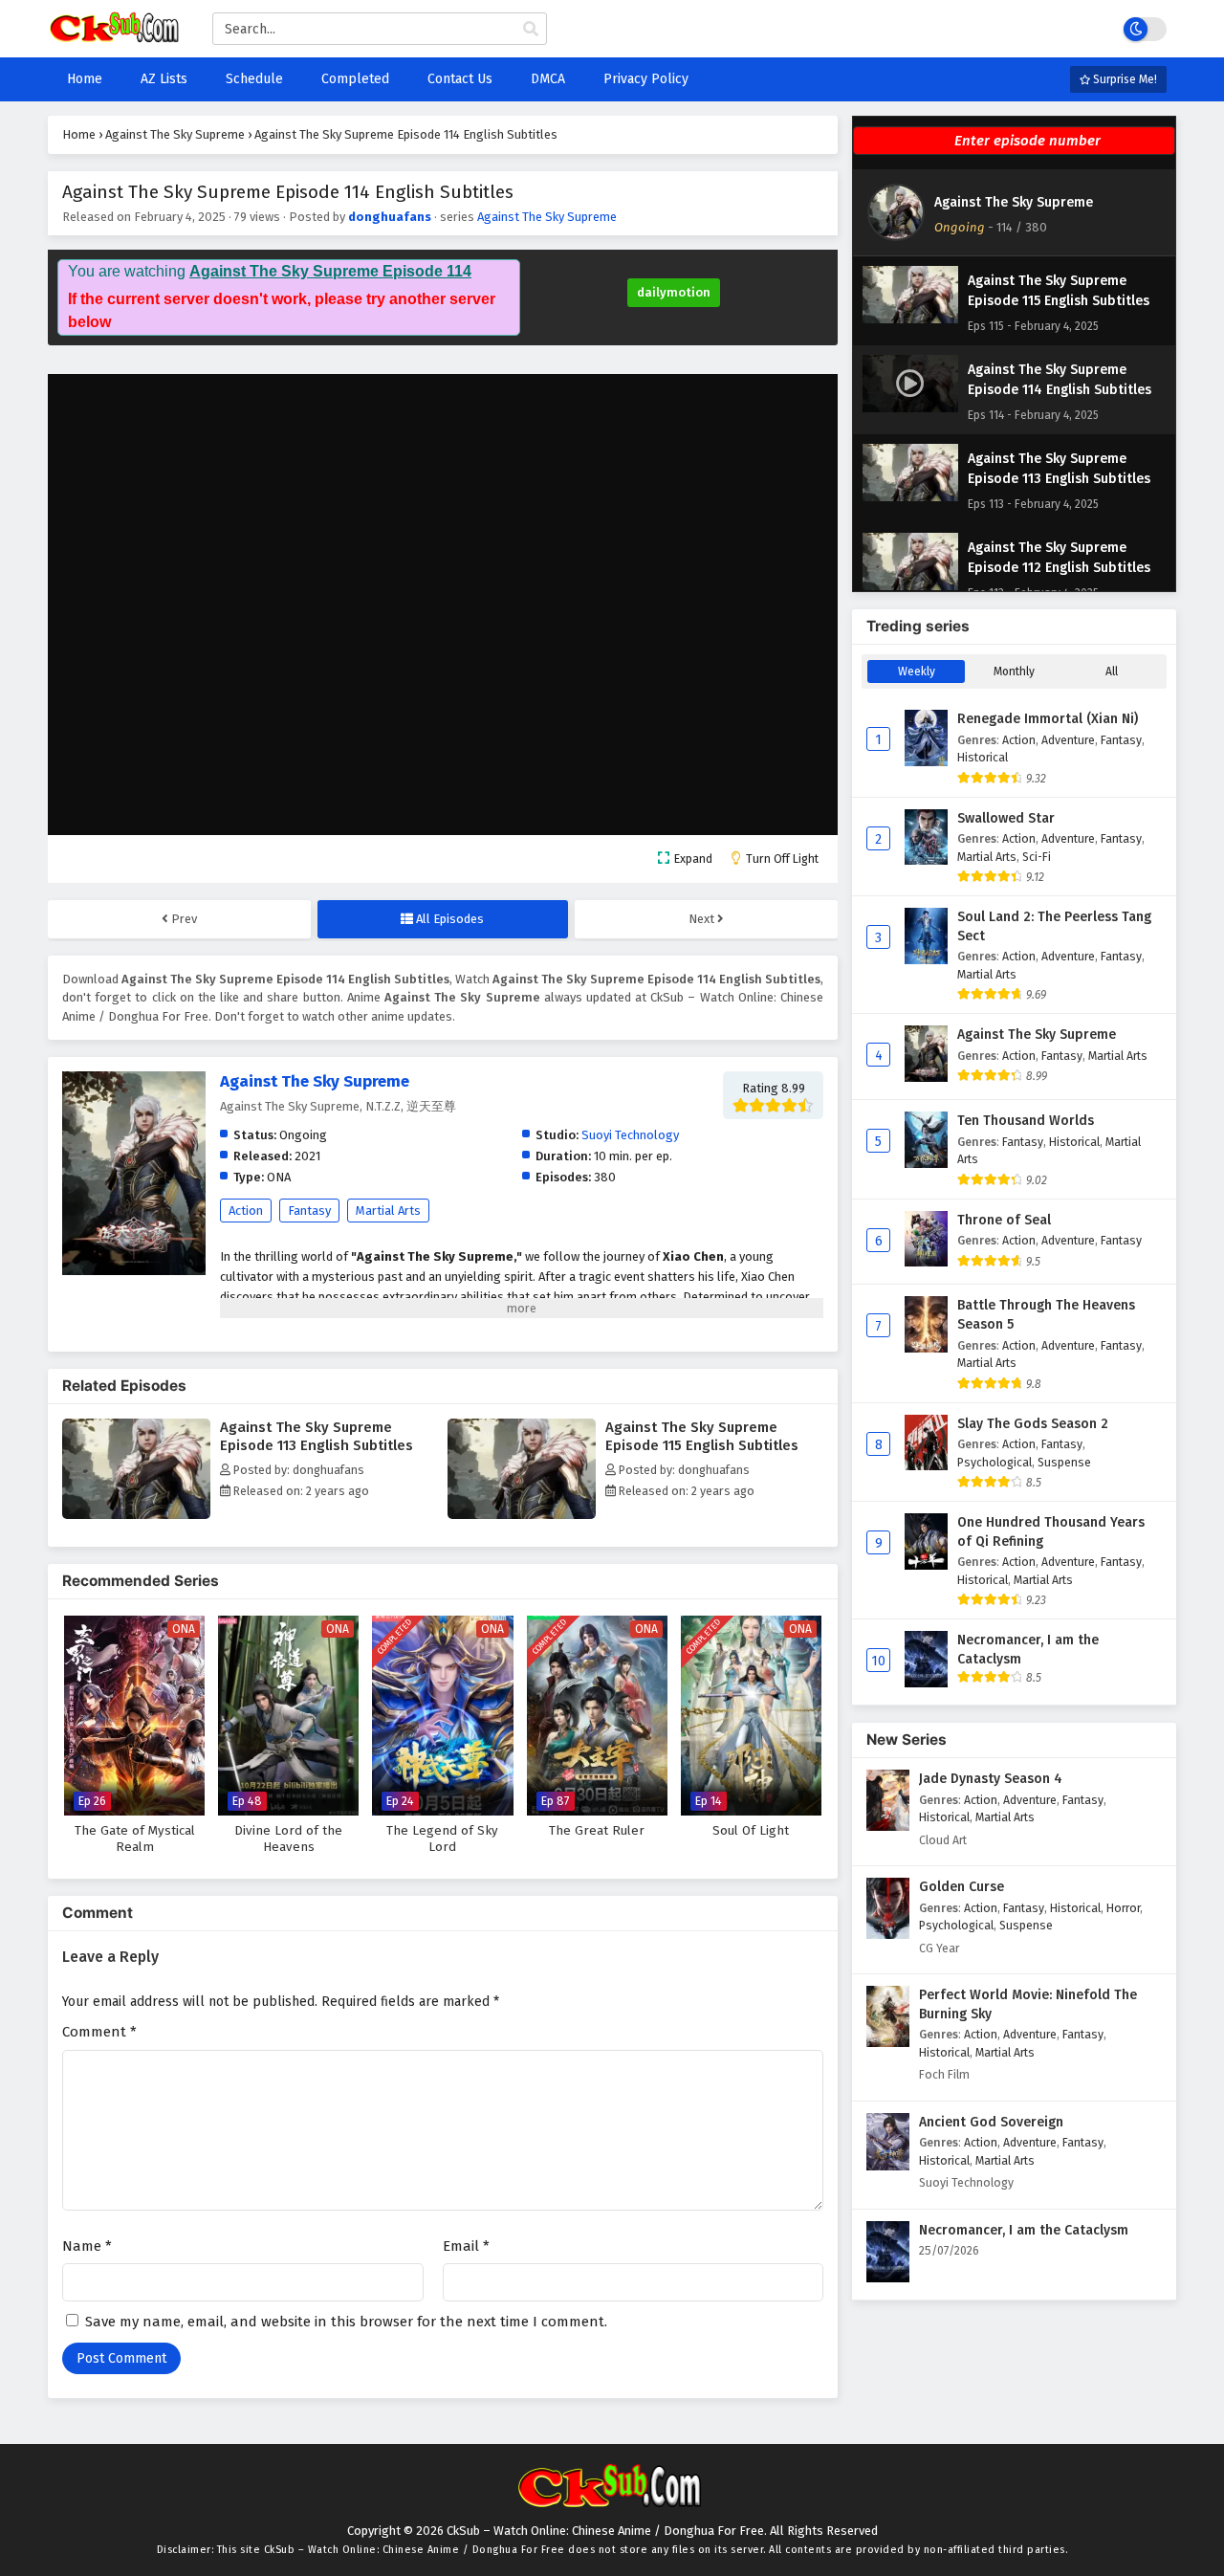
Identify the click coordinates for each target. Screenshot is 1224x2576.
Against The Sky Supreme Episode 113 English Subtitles (317, 1436)
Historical (983, 757)
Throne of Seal (1004, 1220)
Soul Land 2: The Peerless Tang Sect (1054, 926)
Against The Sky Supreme (547, 217)
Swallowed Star (1006, 818)
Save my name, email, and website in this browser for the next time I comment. (346, 2322)
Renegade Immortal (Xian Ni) (1048, 719)
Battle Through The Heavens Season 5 (1046, 1315)
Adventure (1068, 740)
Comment (99, 2032)
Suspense (1064, 1462)
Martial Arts (388, 1211)
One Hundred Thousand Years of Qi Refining (1051, 1532)
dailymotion (674, 292)
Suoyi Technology (630, 1135)
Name (87, 2246)
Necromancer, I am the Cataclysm (1028, 1650)
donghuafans (390, 217)
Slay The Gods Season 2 (1033, 1424)
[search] (531, 30)
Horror (1123, 1908)
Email (466, 2246)
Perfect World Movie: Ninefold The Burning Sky (1028, 2004)
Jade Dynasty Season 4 (991, 1779)
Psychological (994, 1462)
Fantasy (309, 1211)
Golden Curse (962, 1887)
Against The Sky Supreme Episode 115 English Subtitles (702, 1436)
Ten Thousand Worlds (1026, 1121)
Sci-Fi (1037, 857)
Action (246, 1211)
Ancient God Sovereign (991, 2122)
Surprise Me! (1124, 79)
